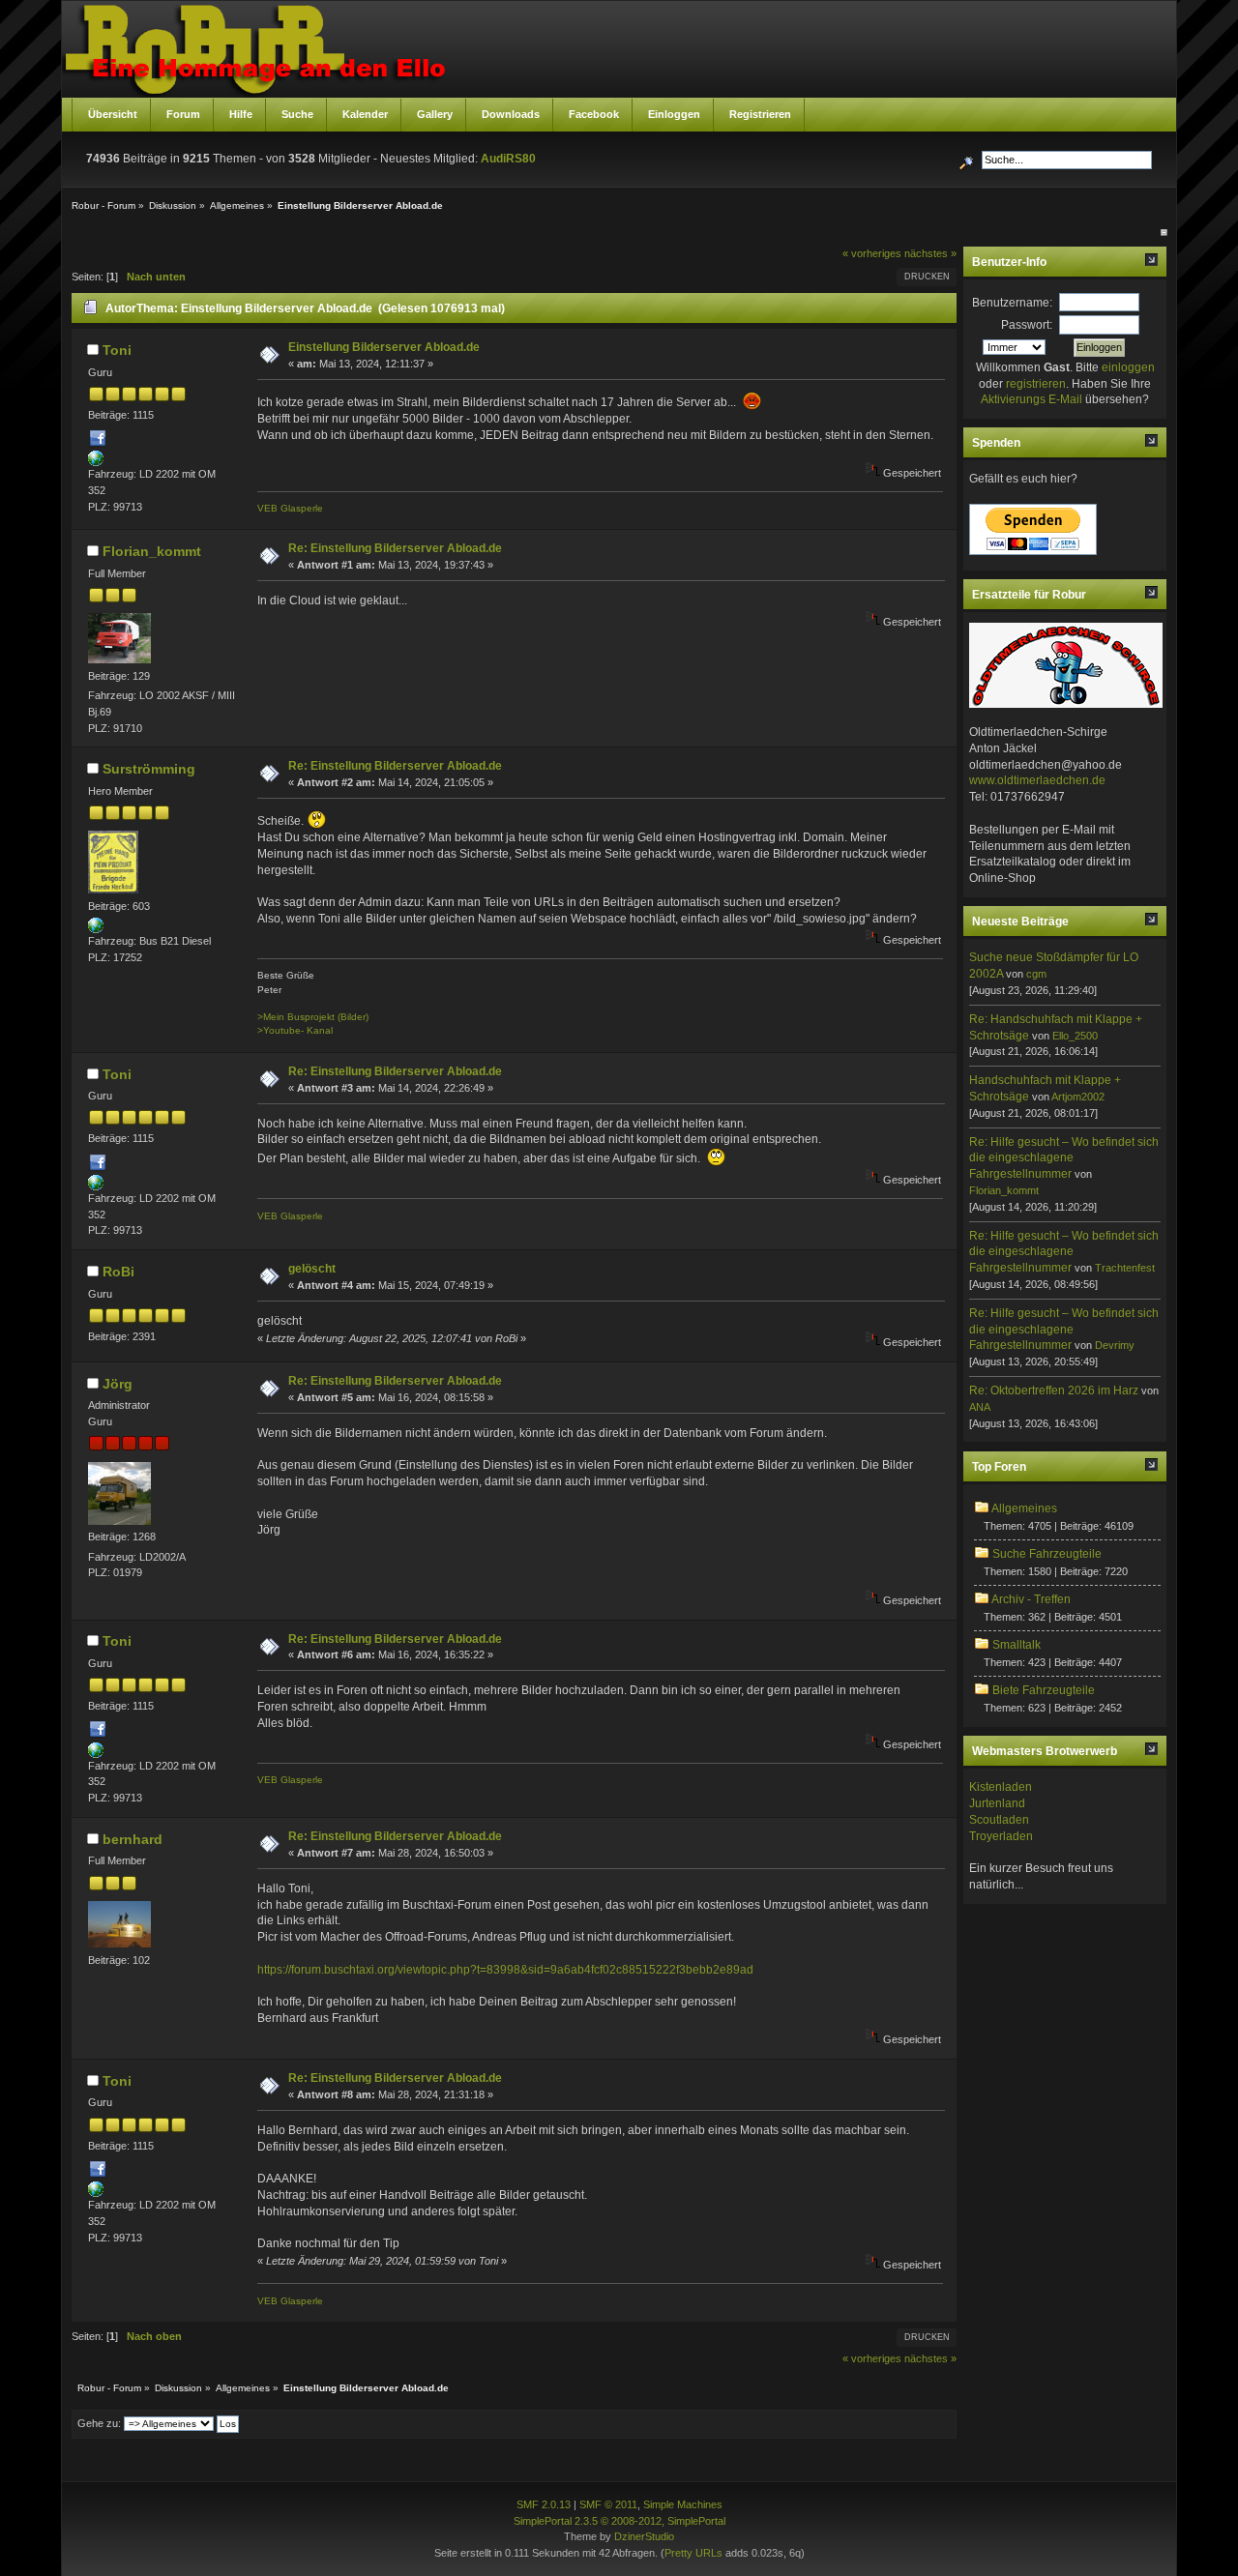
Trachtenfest (1125, 1268)
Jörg (118, 1384)
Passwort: (1027, 325)
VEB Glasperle (290, 508)
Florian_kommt (152, 551)
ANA (980, 1407)
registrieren (1036, 384)
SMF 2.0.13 (544, 2504)
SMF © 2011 (608, 2504)
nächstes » (930, 253)
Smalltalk (1017, 1645)
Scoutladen (999, 1820)
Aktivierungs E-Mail (1032, 399)
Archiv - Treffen (1031, 1599)
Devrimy (1115, 1345)
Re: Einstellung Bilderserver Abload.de (395, 548)
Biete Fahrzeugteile (1044, 1690)
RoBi (118, 1272)
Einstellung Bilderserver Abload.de (384, 347)
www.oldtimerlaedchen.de (1037, 780)
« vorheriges (872, 253)
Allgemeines (1024, 1508)
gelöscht (312, 1269)
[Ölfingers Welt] (96, 929)
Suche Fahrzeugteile (1047, 1554)
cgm (1036, 974)
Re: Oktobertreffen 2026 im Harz (1054, 1390)
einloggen (1128, 367)
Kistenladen (1001, 1787)
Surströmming (149, 769)
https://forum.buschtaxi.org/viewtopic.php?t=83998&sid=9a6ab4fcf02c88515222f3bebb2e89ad (505, 1970)
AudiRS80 (508, 159)
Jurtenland (997, 1803)
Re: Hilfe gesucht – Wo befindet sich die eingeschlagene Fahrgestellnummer (1064, 1158)
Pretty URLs (693, 2553)
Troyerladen (1001, 1836)
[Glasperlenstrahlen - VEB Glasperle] (96, 462)
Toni (117, 350)
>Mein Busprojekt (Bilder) (313, 1017)
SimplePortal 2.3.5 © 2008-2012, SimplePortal (619, 2521)
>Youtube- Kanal (295, 1030)
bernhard (133, 1839)
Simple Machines (683, 2504)
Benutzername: (1012, 303)
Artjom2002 (1078, 1097)
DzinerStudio (644, 2536)
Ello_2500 (1075, 1036)
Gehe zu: (99, 2423)
